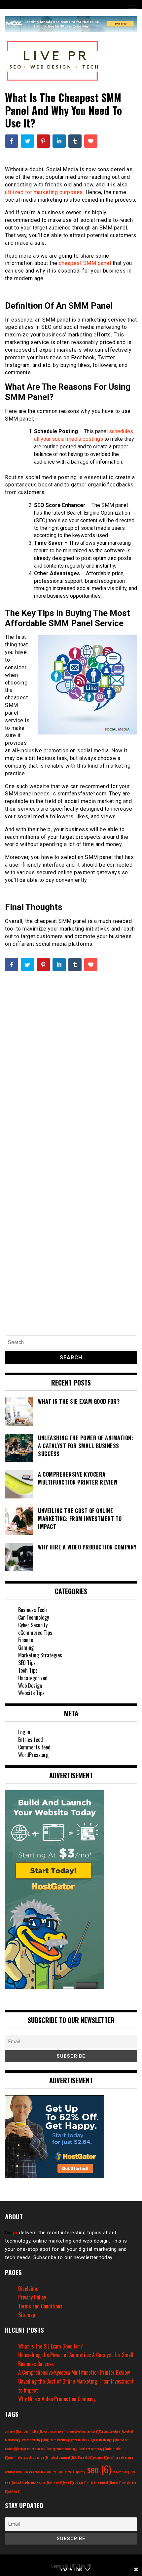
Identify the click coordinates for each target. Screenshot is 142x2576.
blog (37, 2431)
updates (80, 2482)
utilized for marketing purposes (44, 192)
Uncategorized (33, 1678)
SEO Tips (27, 1663)
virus (117, 2482)
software (56, 2482)
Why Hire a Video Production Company (57, 2399)
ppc (111, 2457)
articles (26, 2431)
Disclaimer (29, 2289)
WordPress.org (33, 1755)
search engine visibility (42, 2472)
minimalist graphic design (28, 2457)
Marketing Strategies (40, 1655)
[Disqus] (71, 1067)
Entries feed (31, 1740)
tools (68, 2482)
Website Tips (31, 1693)
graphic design (104, 2440)
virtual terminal (99, 2482)
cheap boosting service (83, 2431)
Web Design (30, 1686)
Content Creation (111, 2431)
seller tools (69, 2472)
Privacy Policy (32, 2297)
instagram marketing (63, 2449)
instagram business (32, 2449)
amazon (12, 2431)
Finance (26, 1640)
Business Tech (33, 1610)
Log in (24, 1732)
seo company (121, 2472)
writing (15, 2491)
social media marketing (31, 2482)
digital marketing (57, 2440)
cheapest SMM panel (85, 263)
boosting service (54, 2431)
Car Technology (34, 1617)
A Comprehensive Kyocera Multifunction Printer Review (74, 2372)
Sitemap (27, 2315)
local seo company (93, 2449)
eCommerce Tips (35, 1633)
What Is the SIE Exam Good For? (51, 2346)
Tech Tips (28, 1670)
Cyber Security (33, 1625)
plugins (100, 2457)
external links (82, 2440)
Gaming (26, 1647)
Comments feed (34, 1747)
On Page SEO (83, 2457)
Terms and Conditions (40, 2306)
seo (99, 2469)
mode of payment (61, 2457)
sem (82, 2472)
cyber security (33, 2440)
